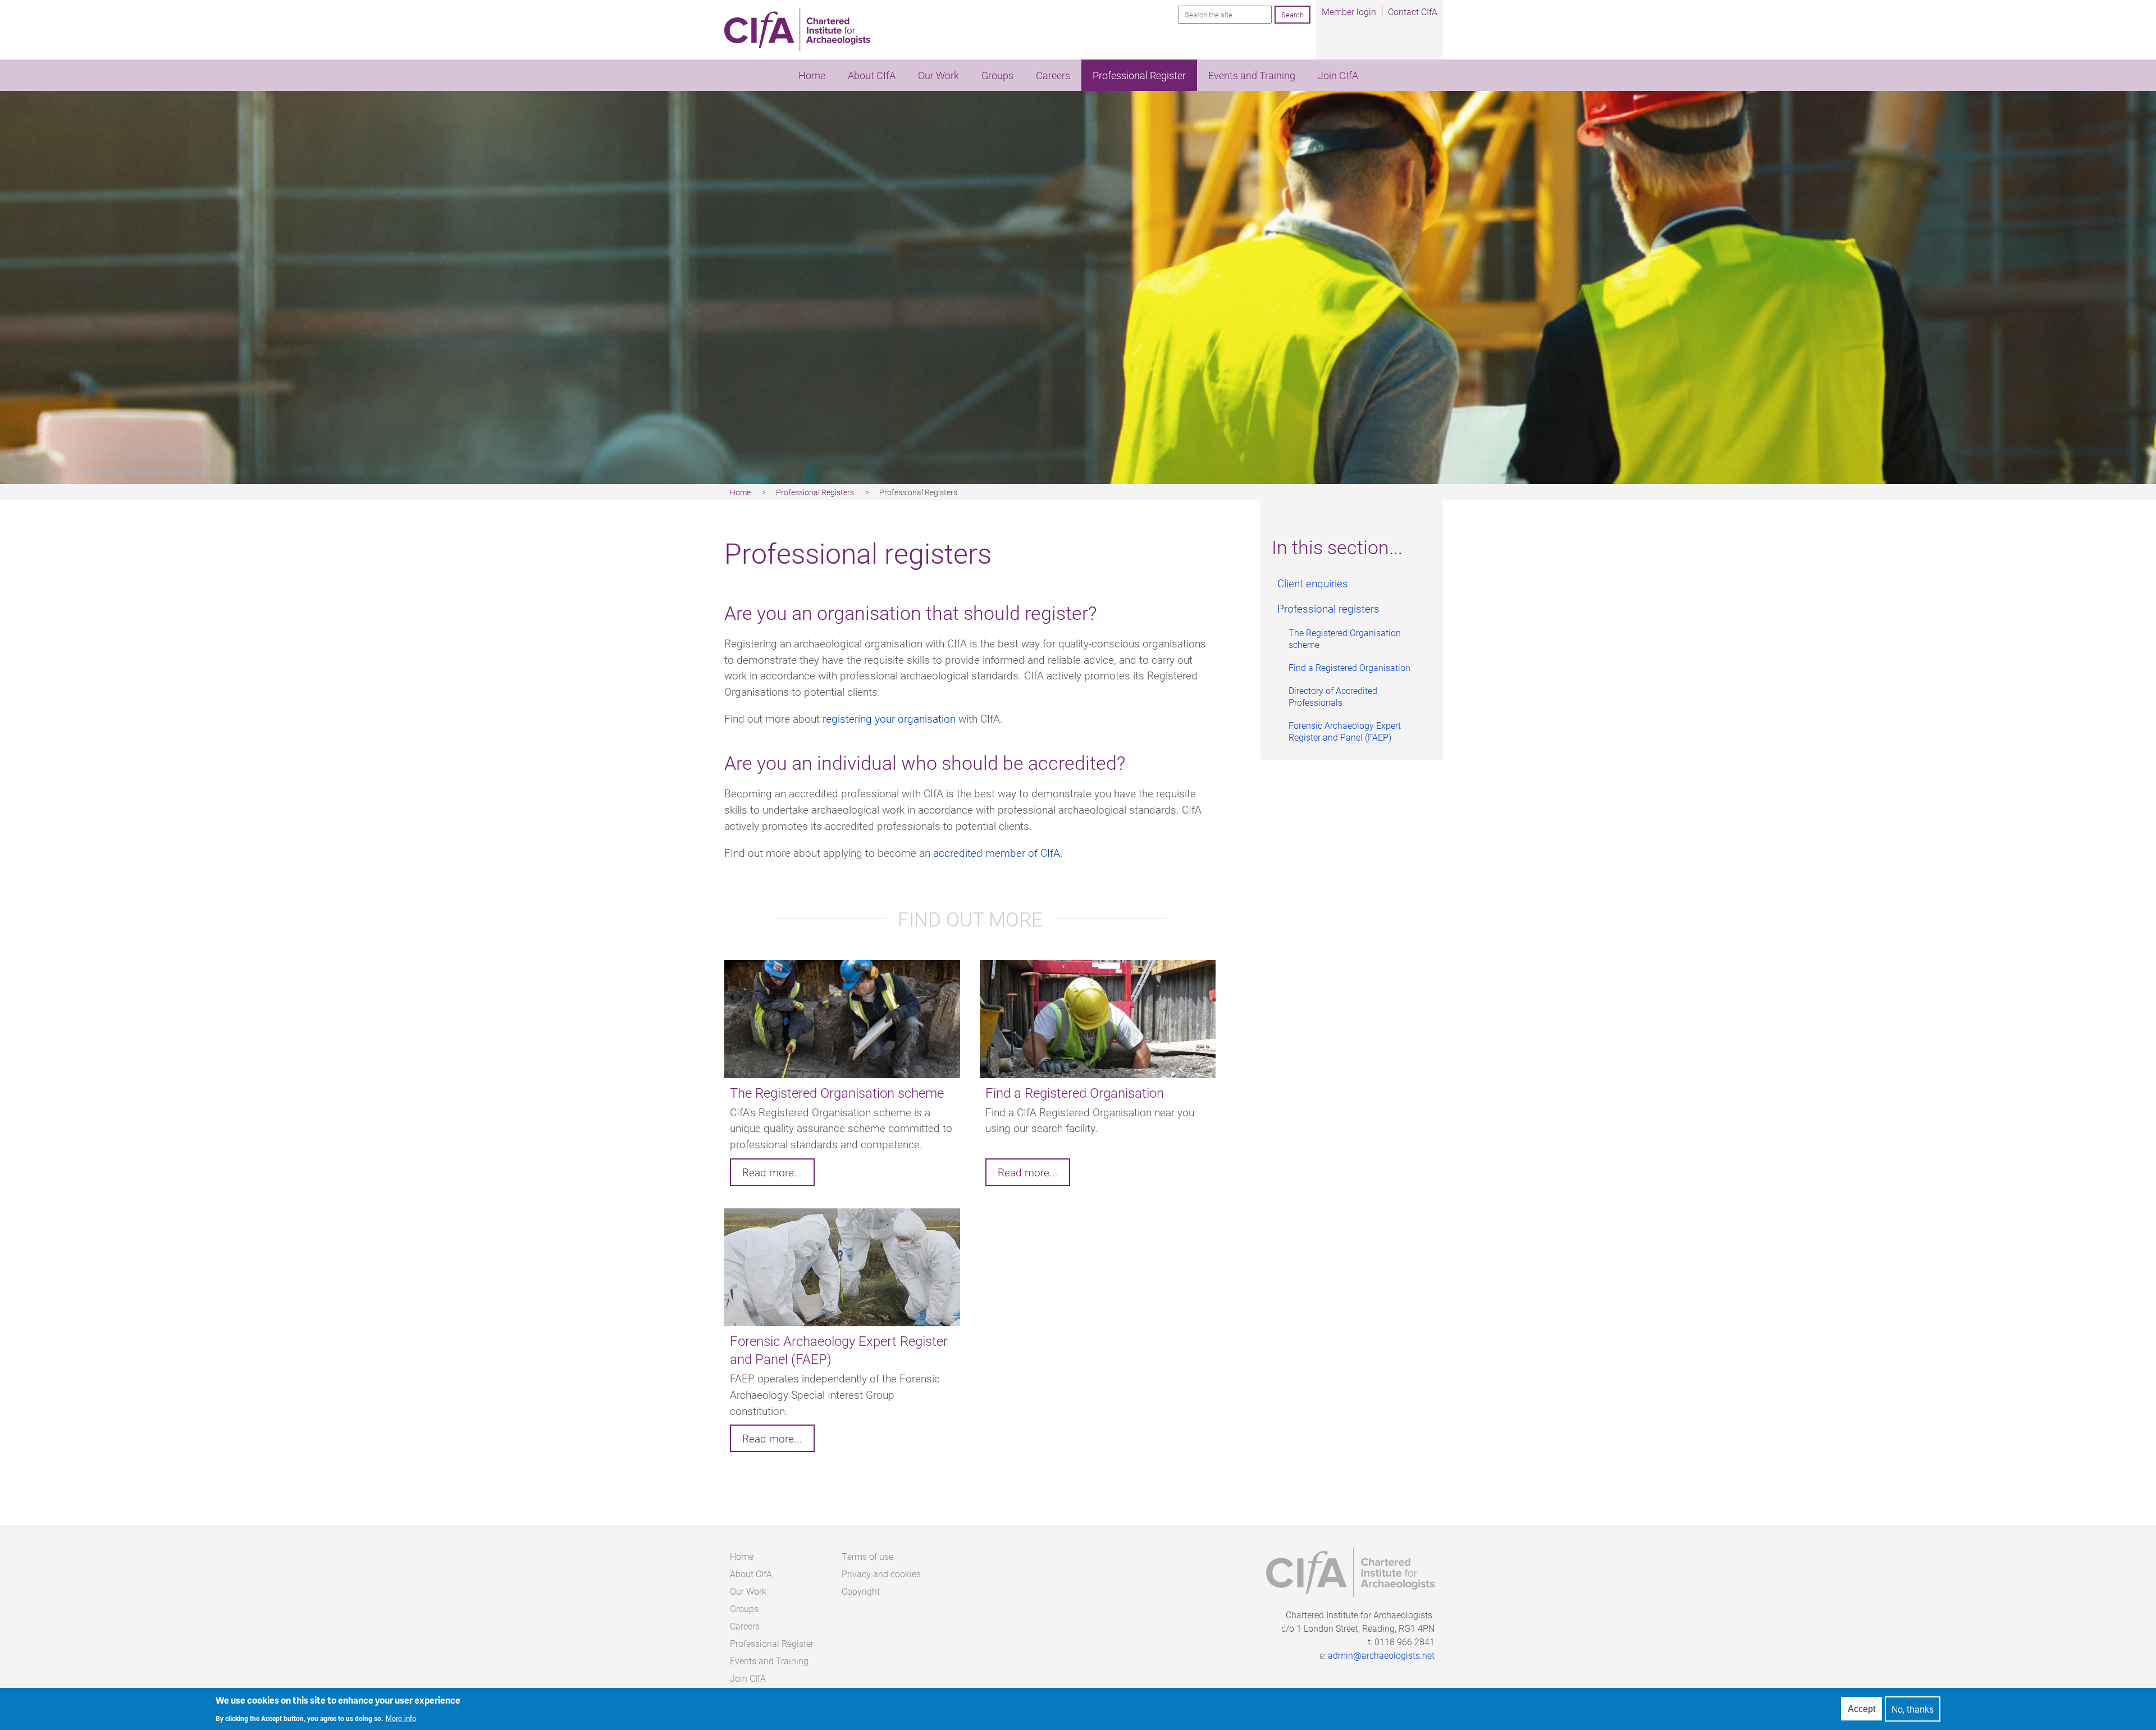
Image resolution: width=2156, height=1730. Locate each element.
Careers (1053, 75)
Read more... (772, 1172)
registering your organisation (889, 718)
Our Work (938, 75)
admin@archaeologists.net (1381, 1655)
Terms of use (867, 1556)
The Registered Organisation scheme (1345, 638)
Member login (1349, 12)
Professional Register (1139, 75)
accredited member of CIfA (997, 853)
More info (401, 1718)
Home (812, 75)
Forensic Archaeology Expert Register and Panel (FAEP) (1345, 731)
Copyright (861, 1591)
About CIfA (872, 75)
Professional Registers (815, 492)
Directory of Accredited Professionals (1333, 696)
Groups (997, 75)
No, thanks (1913, 1709)
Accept (1862, 1709)
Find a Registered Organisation (1349, 667)
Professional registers (1328, 608)
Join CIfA (1338, 75)
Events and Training (1252, 75)
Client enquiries (1313, 583)
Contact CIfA (1413, 12)
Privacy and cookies (881, 1574)
